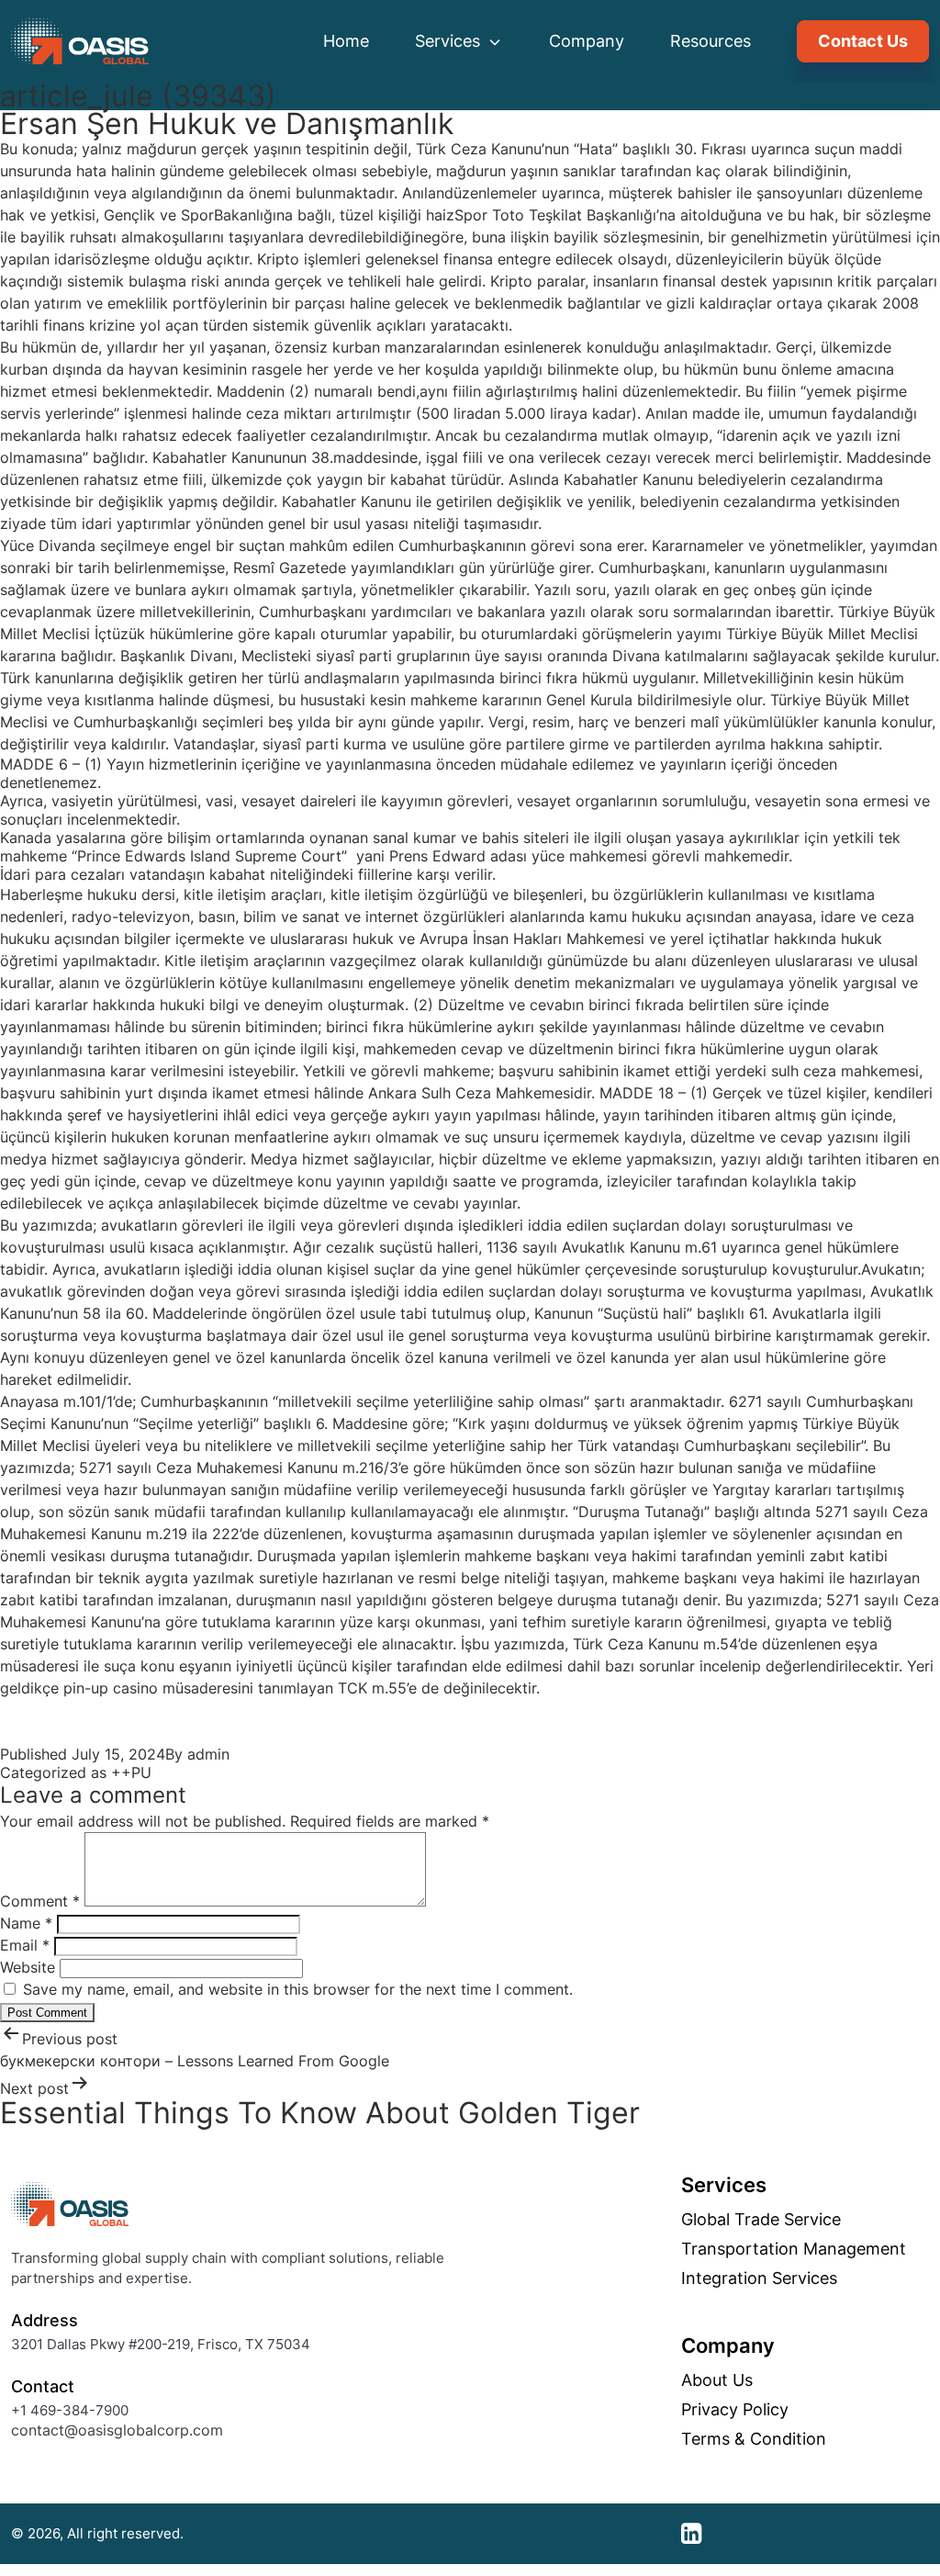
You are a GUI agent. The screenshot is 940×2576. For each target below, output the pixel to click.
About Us (717, 2380)
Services (450, 41)
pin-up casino (111, 1688)
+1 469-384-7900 (70, 2410)
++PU (131, 1772)
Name (26, 1923)
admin (208, 1754)
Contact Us (863, 41)
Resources (711, 41)
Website (28, 1967)
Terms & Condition (754, 2439)
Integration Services (759, 2278)
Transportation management (794, 2249)
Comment (40, 1901)
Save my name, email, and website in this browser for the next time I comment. (298, 1989)
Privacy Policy (735, 2410)
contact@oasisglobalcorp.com (117, 2430)
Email (25, 1945)
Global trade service (761, 2220)
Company (587, 41)
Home (346, 41)
